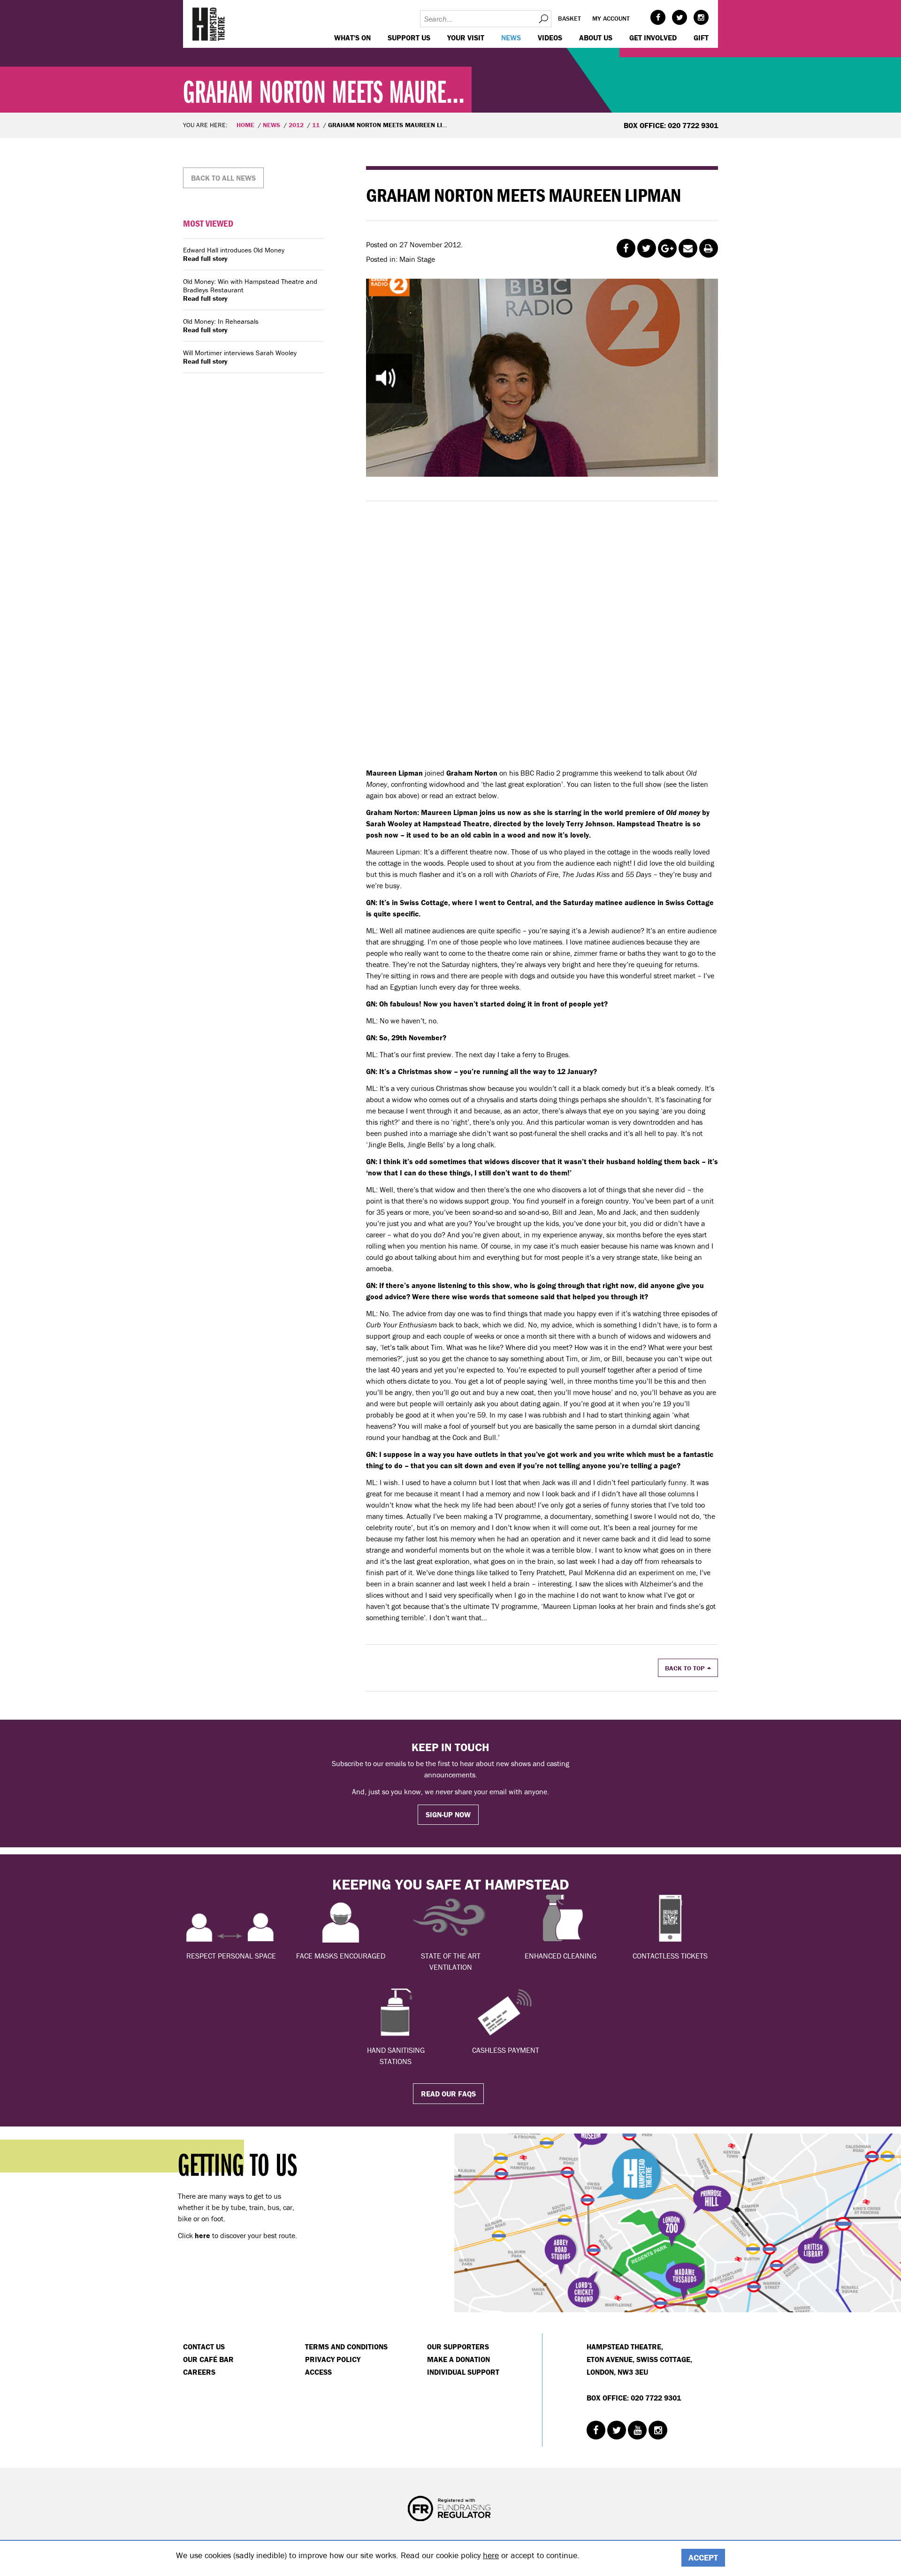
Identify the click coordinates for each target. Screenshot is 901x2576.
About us (596, 38)
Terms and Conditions (346, 2347)
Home (245, 125)
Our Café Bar (208, 2359)
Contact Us (204, 2347)
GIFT (701, 38)
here (491, 2555)
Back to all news (223, 178)
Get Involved (653, 38)
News (511, 38)
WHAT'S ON (352, 38)
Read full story (205, 259)
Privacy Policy (333, 2359)
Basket (569, 18)
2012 (296, 125)
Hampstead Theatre (209, 24)
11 (316, 125)
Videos (550, 38)
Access (318, 2372)
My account (611, 18)
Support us (409, 38)
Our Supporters (458, 2347)
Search (543, 19)
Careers (199, 2372)
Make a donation (458, 2359)
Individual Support (463, 2372)
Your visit (466, 38)
